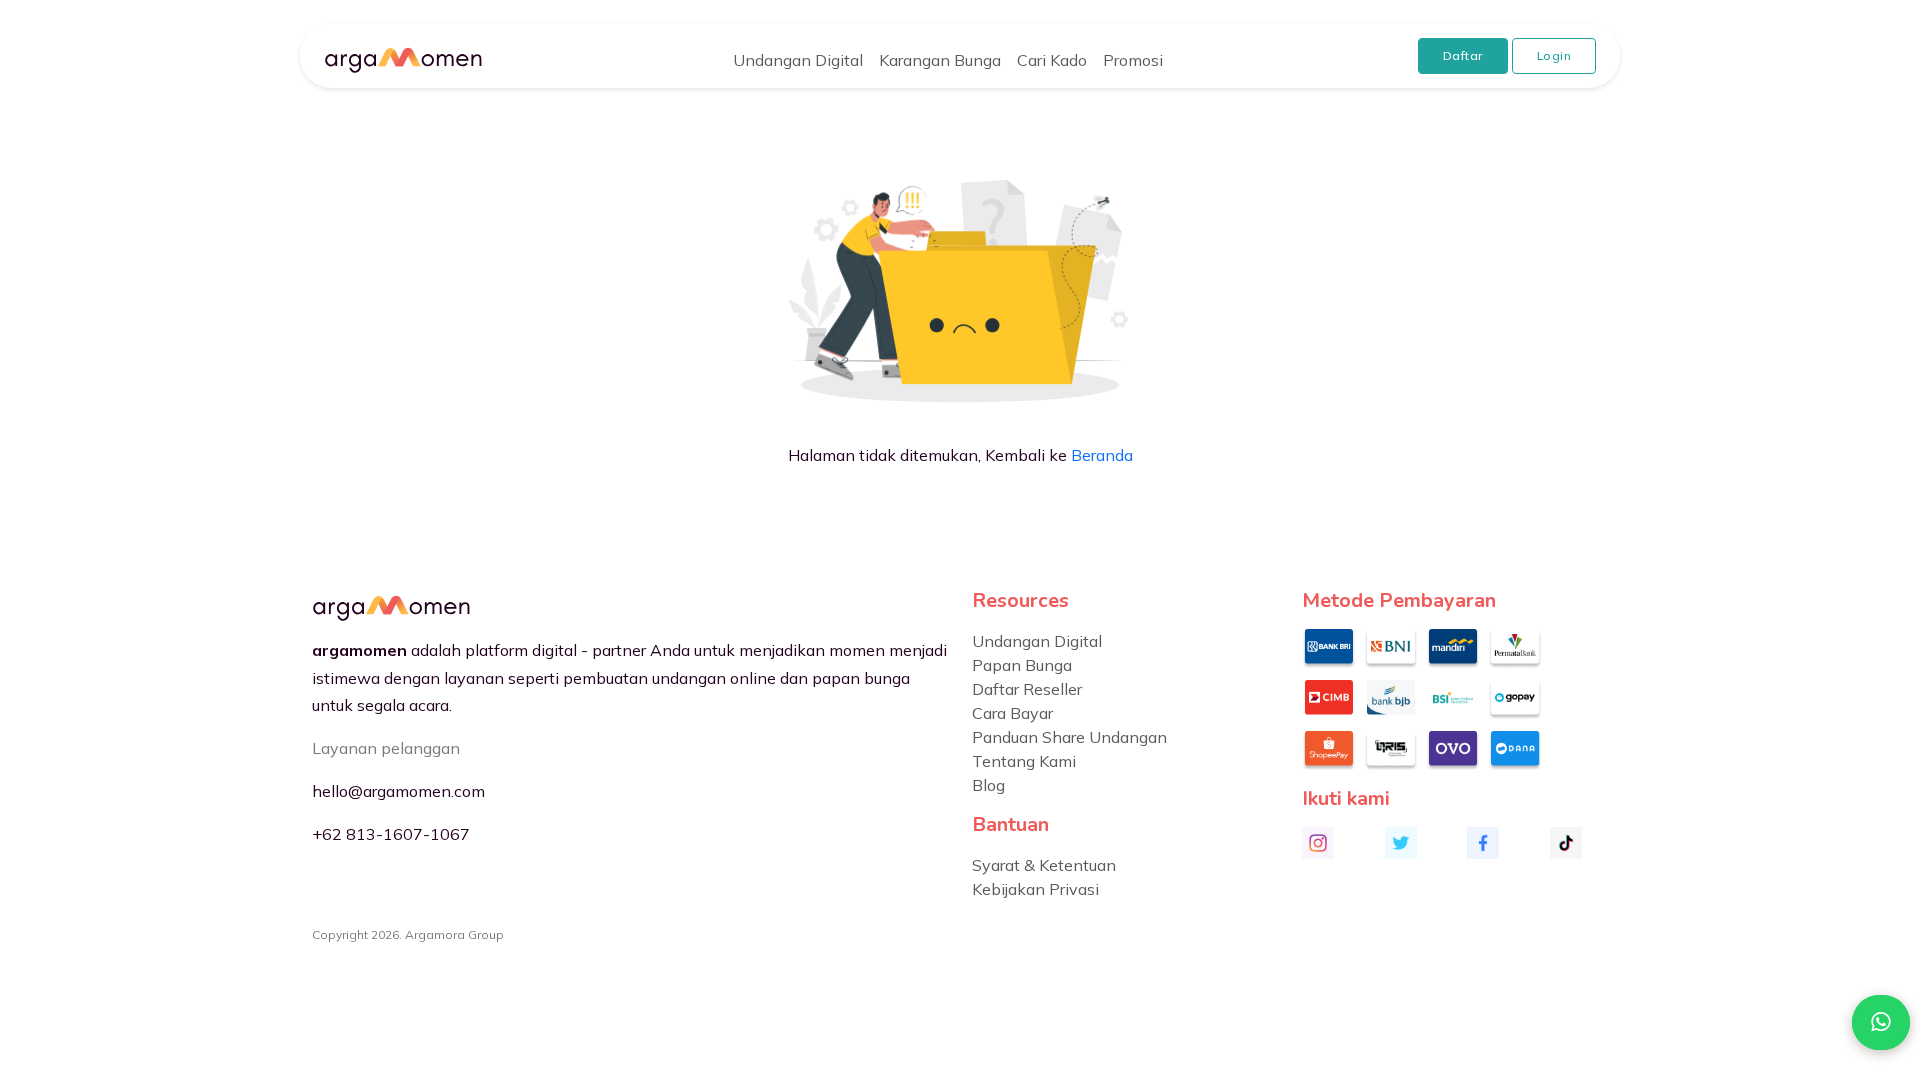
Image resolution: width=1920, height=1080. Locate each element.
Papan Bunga (1022, 665)
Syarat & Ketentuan (1044, 865)
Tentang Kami (1024, 761)
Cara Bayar (1012, 713)
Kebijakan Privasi (1035, 889)
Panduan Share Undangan (1069, 737)
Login (1554, 55)
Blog (988, 785)
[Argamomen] (403, 56)
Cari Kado (1052, 60)
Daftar (1463, 55)
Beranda (1102, 455)
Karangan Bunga (940, 60)
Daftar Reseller (1027, 689)
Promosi (1133, 60)
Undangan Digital (798, 60)
